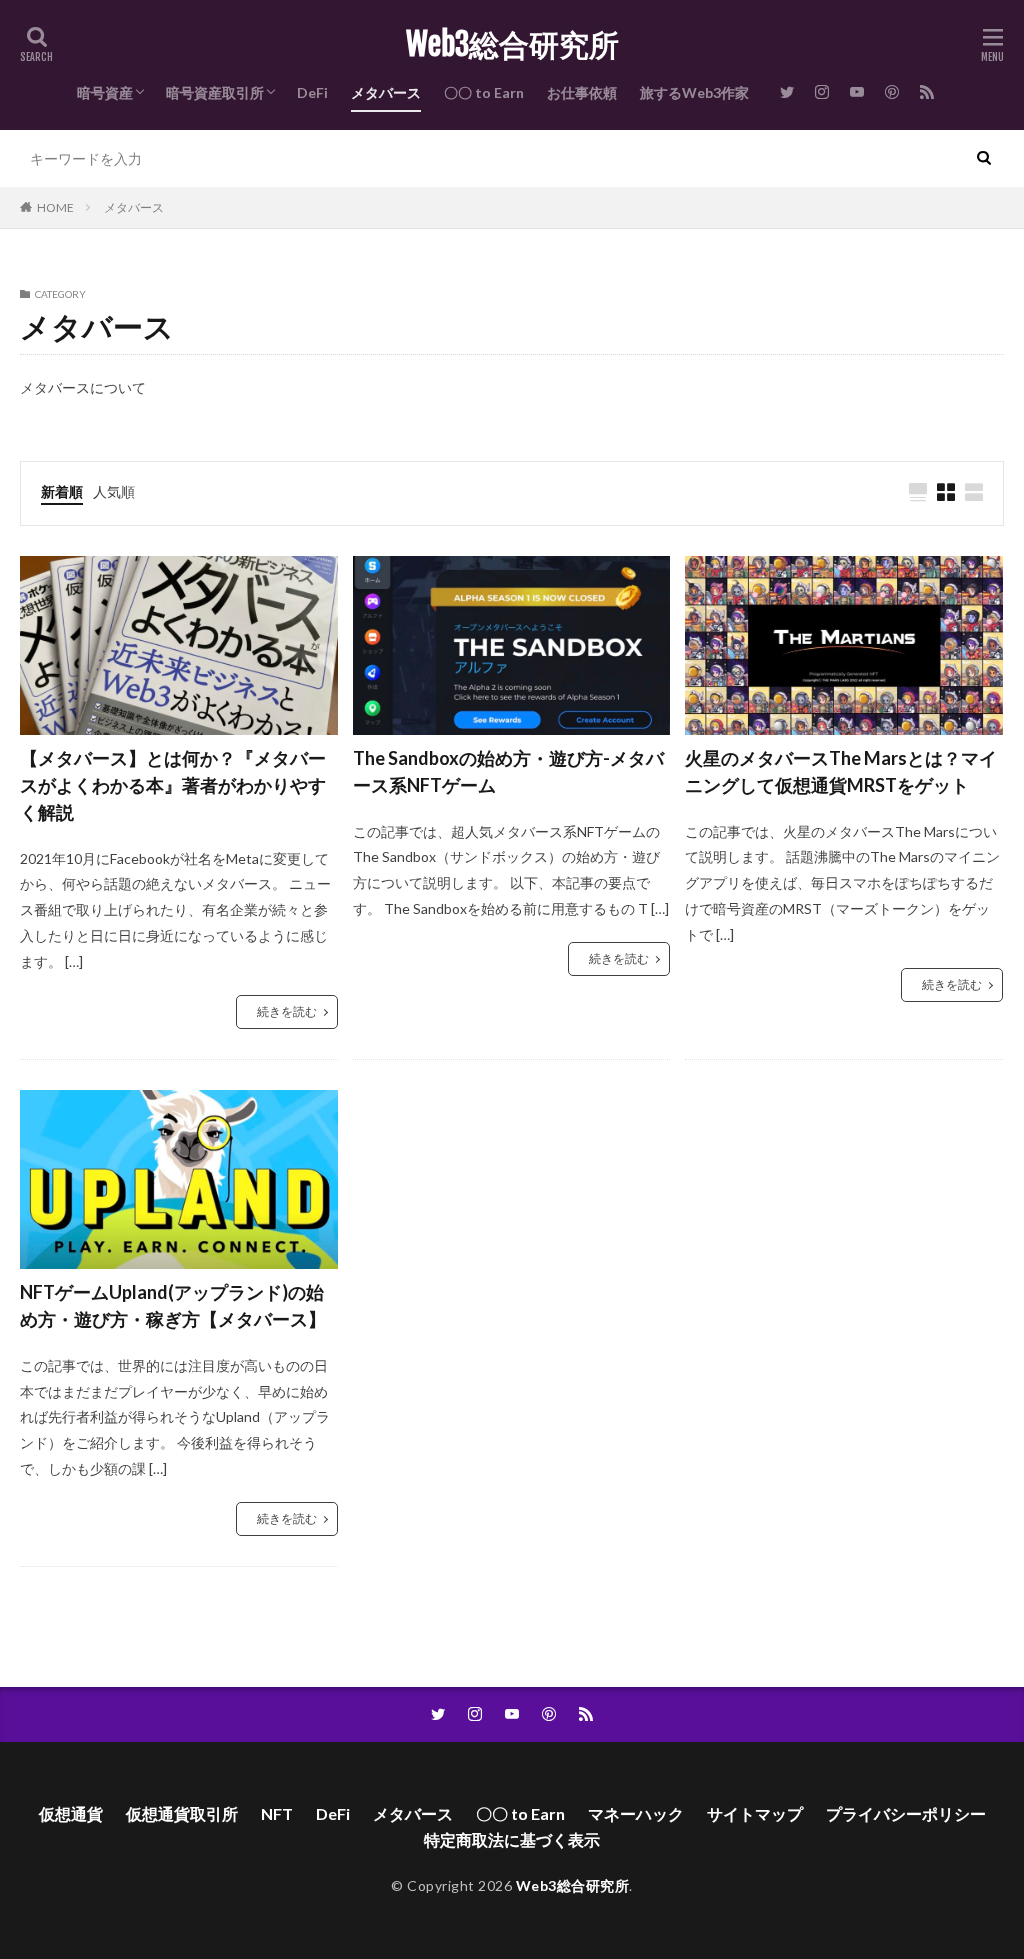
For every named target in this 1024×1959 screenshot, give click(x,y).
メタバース (386, 92)
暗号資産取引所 (215, 92)
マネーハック (636, 1813)
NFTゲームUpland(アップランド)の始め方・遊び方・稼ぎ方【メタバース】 (173, 1305)
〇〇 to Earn (484, 92)
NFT (277, 1813)
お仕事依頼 (582, 92)
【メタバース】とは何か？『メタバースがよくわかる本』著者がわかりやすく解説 (173, 785)
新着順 (62, 491)
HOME (55, 207)
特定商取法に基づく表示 (512, 1839)
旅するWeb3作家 (694, 92)
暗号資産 (105, 92)
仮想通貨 (71, 1813)
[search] (984, 158)
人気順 (114, 491)
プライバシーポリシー (906, 1813)
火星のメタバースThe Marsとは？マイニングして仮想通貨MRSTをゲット (841, 771)
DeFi (312, 92)
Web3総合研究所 (512, 45)
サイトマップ (755, 1813)
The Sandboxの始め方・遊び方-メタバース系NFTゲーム (508, 771)
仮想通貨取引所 (182, 1813)
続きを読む (287, 1011)
